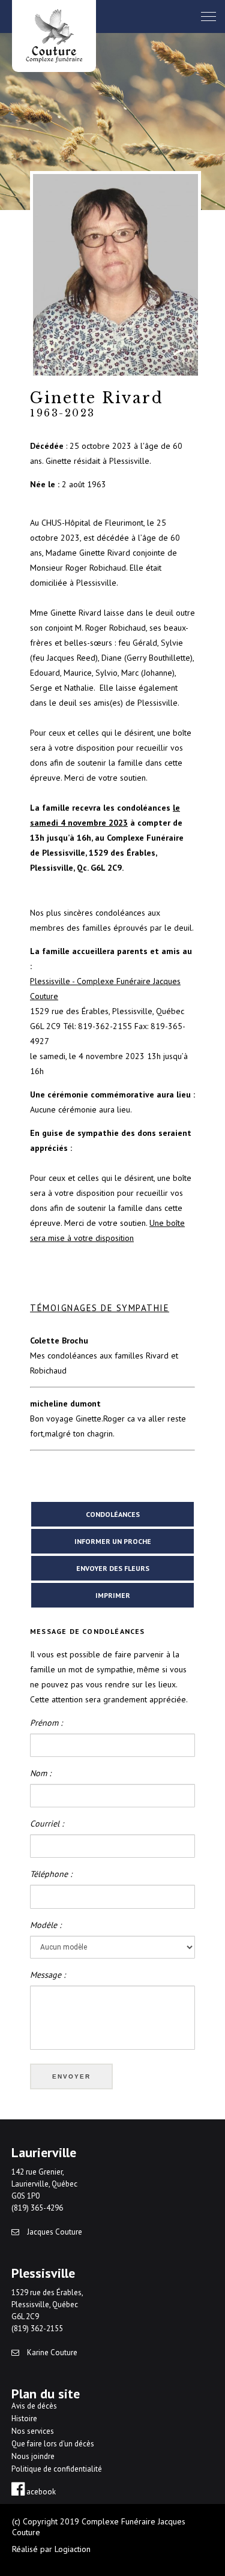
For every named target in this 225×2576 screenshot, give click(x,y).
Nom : (40, 1773)
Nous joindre (33, 2456)
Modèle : (46, 1925)
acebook (40, 2492)
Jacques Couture (54, 2232)
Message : (48, 1975)
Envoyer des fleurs (113, 1568)
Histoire (24, 2418)
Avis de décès (34, 2406)
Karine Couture (51, 2352)
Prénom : (46, 1723)
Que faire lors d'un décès (53, 2444)
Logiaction (73, 2549)
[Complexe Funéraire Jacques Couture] (54, 36)
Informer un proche (113, 1541)
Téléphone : (51, 1874)
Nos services (33, 2431)
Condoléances (113, 1514)
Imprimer (113, 1595)
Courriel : (47, 1824)
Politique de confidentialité (57, 2469)
